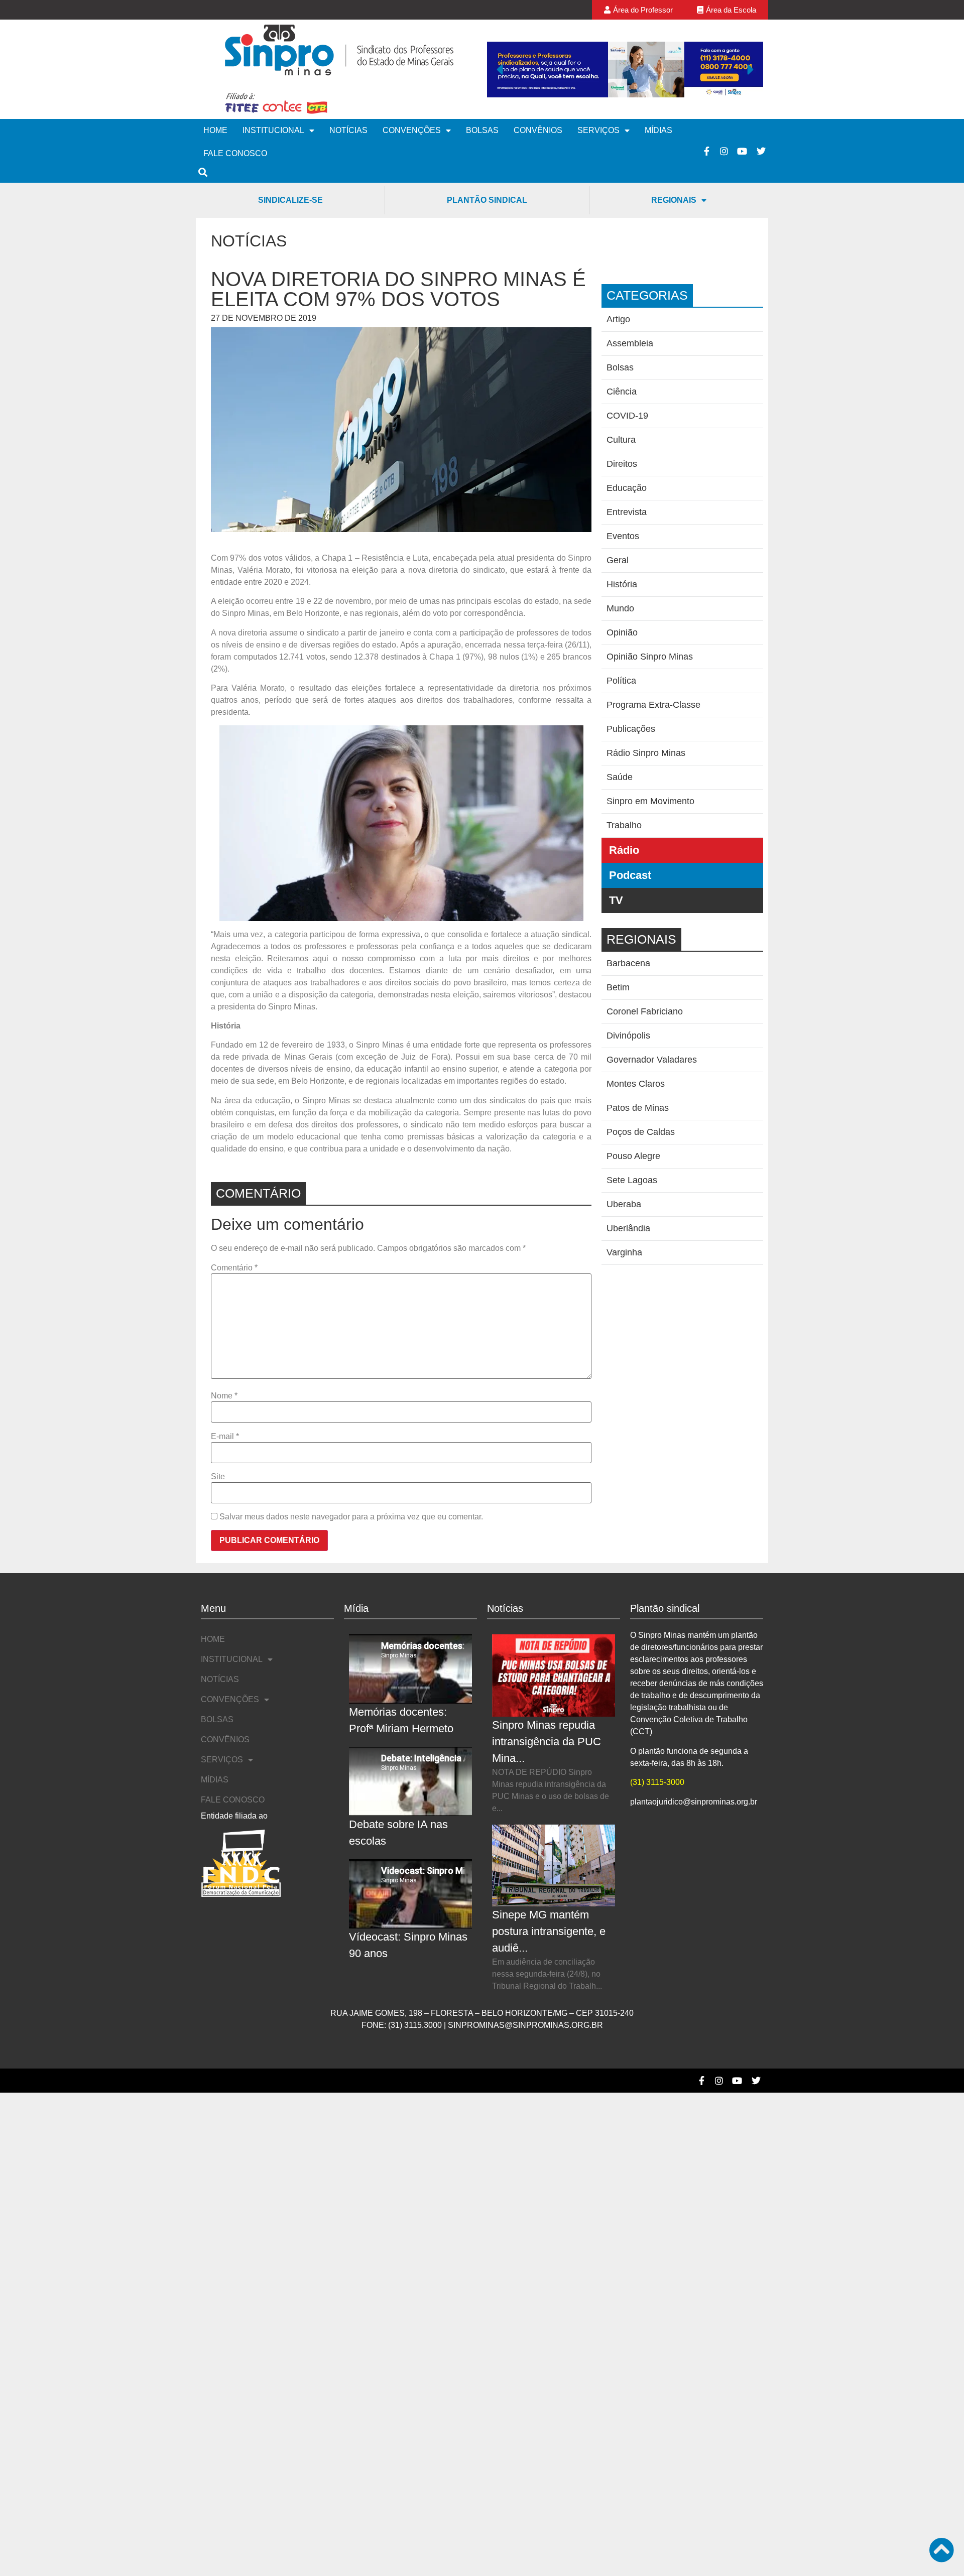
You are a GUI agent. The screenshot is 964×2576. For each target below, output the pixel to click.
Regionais (674, 200)
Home (215, 130)
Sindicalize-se (290, 200)
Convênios (538, 130)
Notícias (348, 130)
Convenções (412, 130)
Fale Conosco (235, 153)
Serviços (598, 130)
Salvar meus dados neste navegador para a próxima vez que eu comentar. (351, 1517)
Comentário (234, 1268)
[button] (500, 69)
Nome (224, 1396)
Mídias (658, 130)
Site (218, 1477)
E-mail (225, 1437)
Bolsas (482, 130)
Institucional (273, 130)
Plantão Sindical (487, 200)
